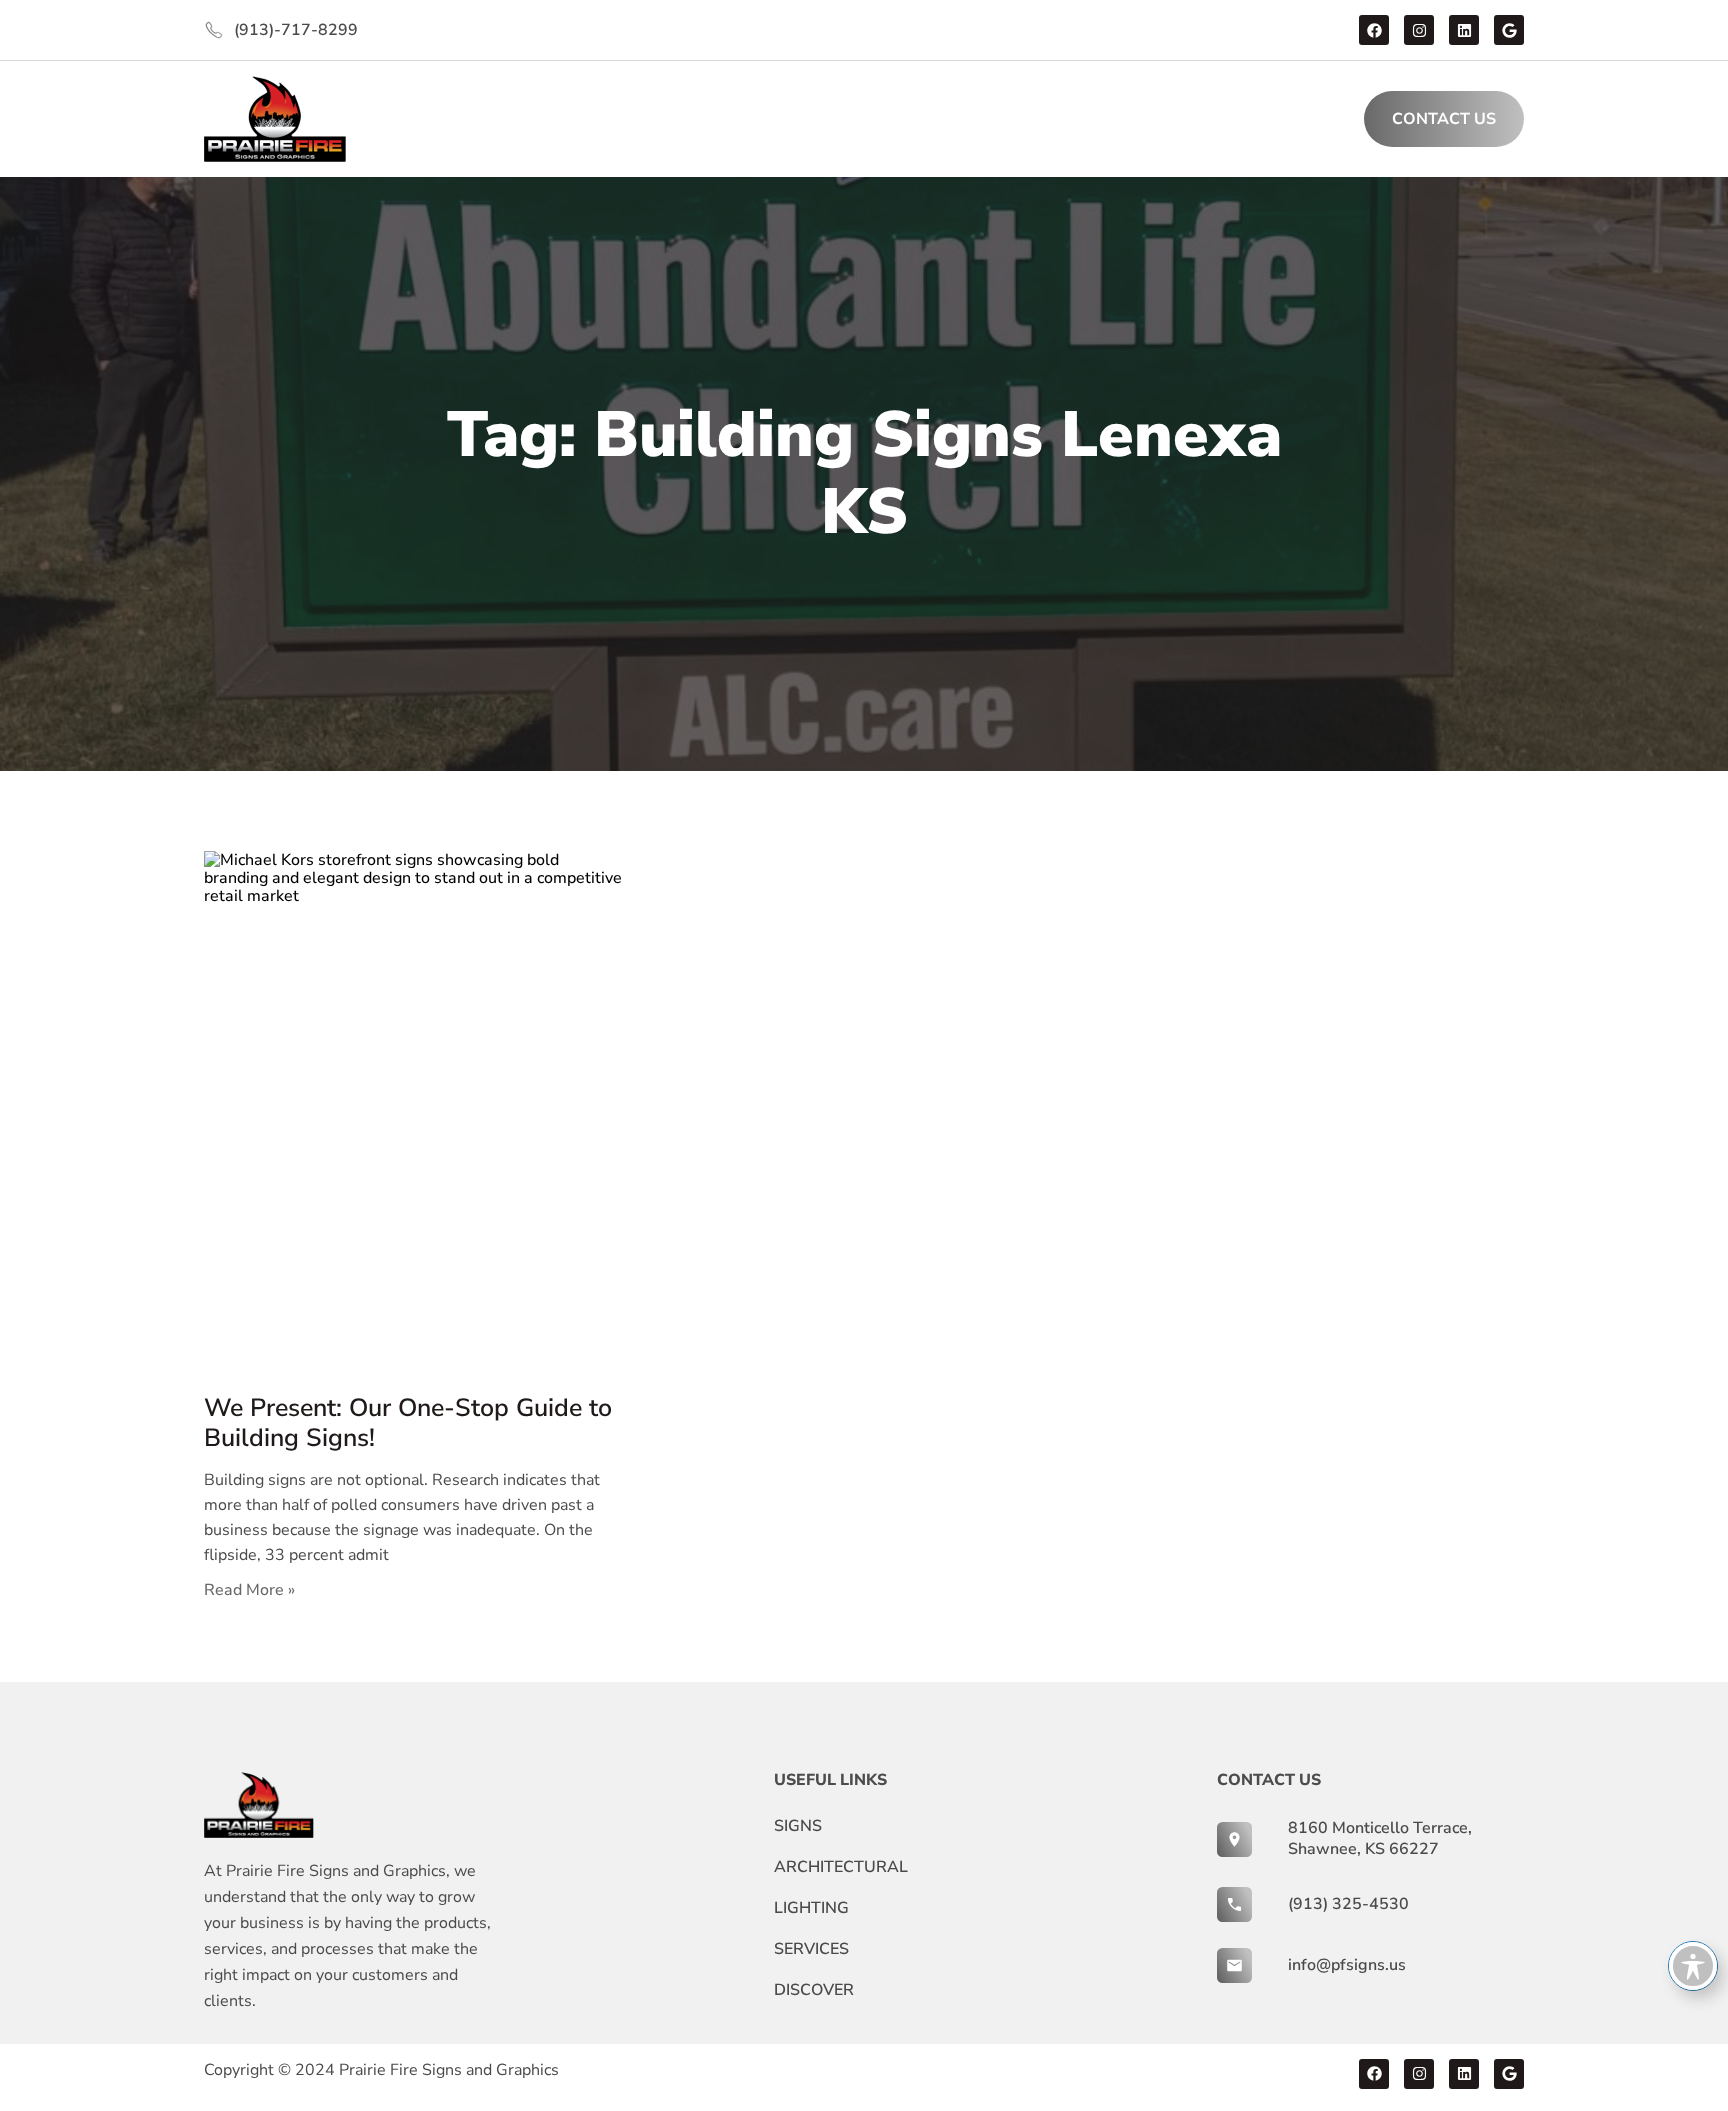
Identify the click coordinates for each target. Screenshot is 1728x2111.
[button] (564, 119)
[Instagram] (1419, 30)
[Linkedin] (1464, 30)
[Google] (1509, 30)
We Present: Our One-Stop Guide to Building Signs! (408, 1423)
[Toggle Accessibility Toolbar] (1693, 1966)
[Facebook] (1374, 30)
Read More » (249, 1590)
